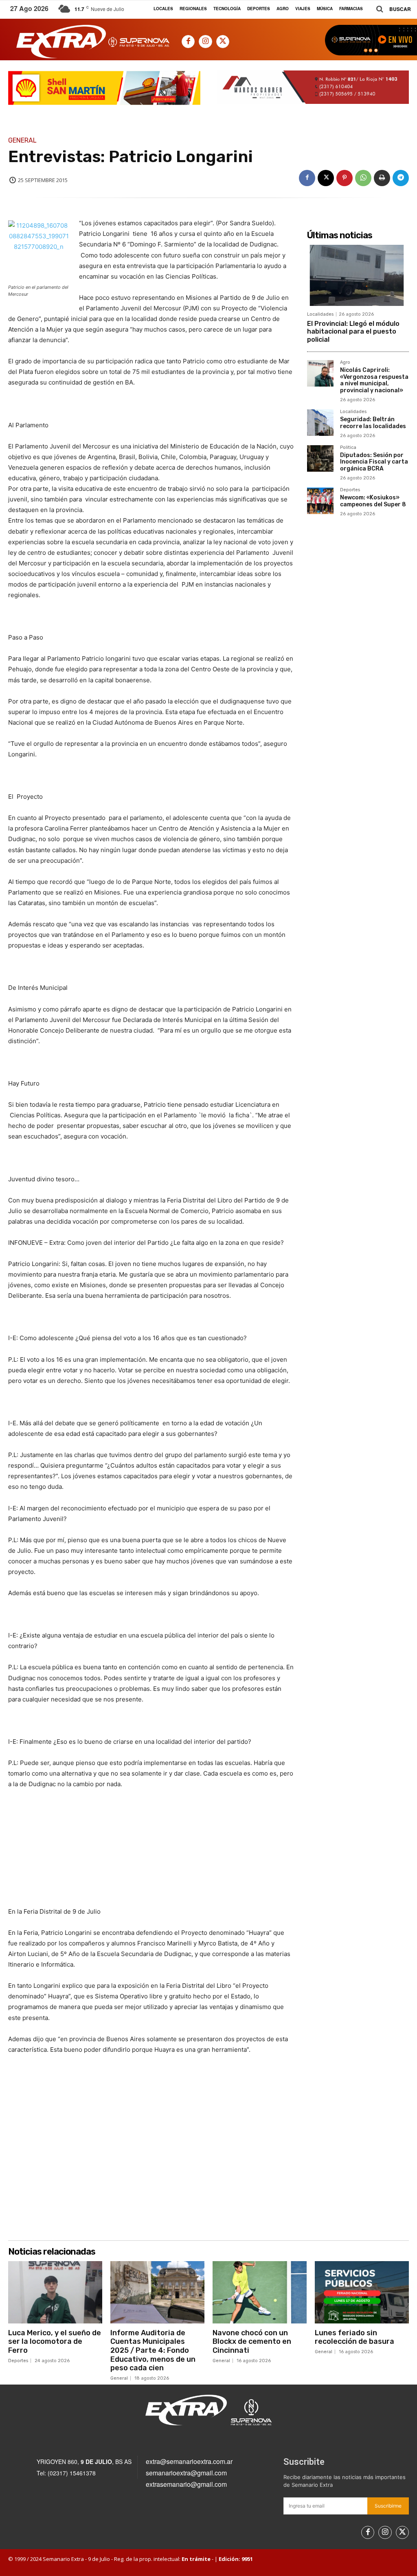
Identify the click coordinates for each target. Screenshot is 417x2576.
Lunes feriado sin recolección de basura (354, 2337)
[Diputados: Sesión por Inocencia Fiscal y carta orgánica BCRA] (320, 458)
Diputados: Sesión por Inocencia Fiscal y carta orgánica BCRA (374, 462)
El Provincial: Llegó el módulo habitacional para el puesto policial (353, 331)
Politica (348, 448)
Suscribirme (388, 2506)
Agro (345, 363)
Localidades (320, 314)
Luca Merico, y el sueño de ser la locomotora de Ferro (55, 2342)
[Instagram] (205, 42)
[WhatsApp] (363, 178)
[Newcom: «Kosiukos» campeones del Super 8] (320, 501)
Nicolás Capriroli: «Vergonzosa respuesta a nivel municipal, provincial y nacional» (374, 380)
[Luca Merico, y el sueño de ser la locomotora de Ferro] (55, 2292)
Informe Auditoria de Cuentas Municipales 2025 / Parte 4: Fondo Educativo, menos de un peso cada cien (153, 2350)
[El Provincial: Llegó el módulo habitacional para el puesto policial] (358, 275)
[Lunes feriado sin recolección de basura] (362, 2292)
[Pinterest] (345, 178)
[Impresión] (382, 178)
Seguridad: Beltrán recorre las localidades (373, 423)
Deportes (350, 490)
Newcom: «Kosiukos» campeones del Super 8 (373, 501)
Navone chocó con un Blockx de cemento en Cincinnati (252, 2342)
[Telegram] (401, 178)
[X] (223, 42)
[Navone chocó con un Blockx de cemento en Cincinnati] (260, 2292)
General (22, 141)
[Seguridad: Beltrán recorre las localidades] (320, 423)
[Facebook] (188, 42)
